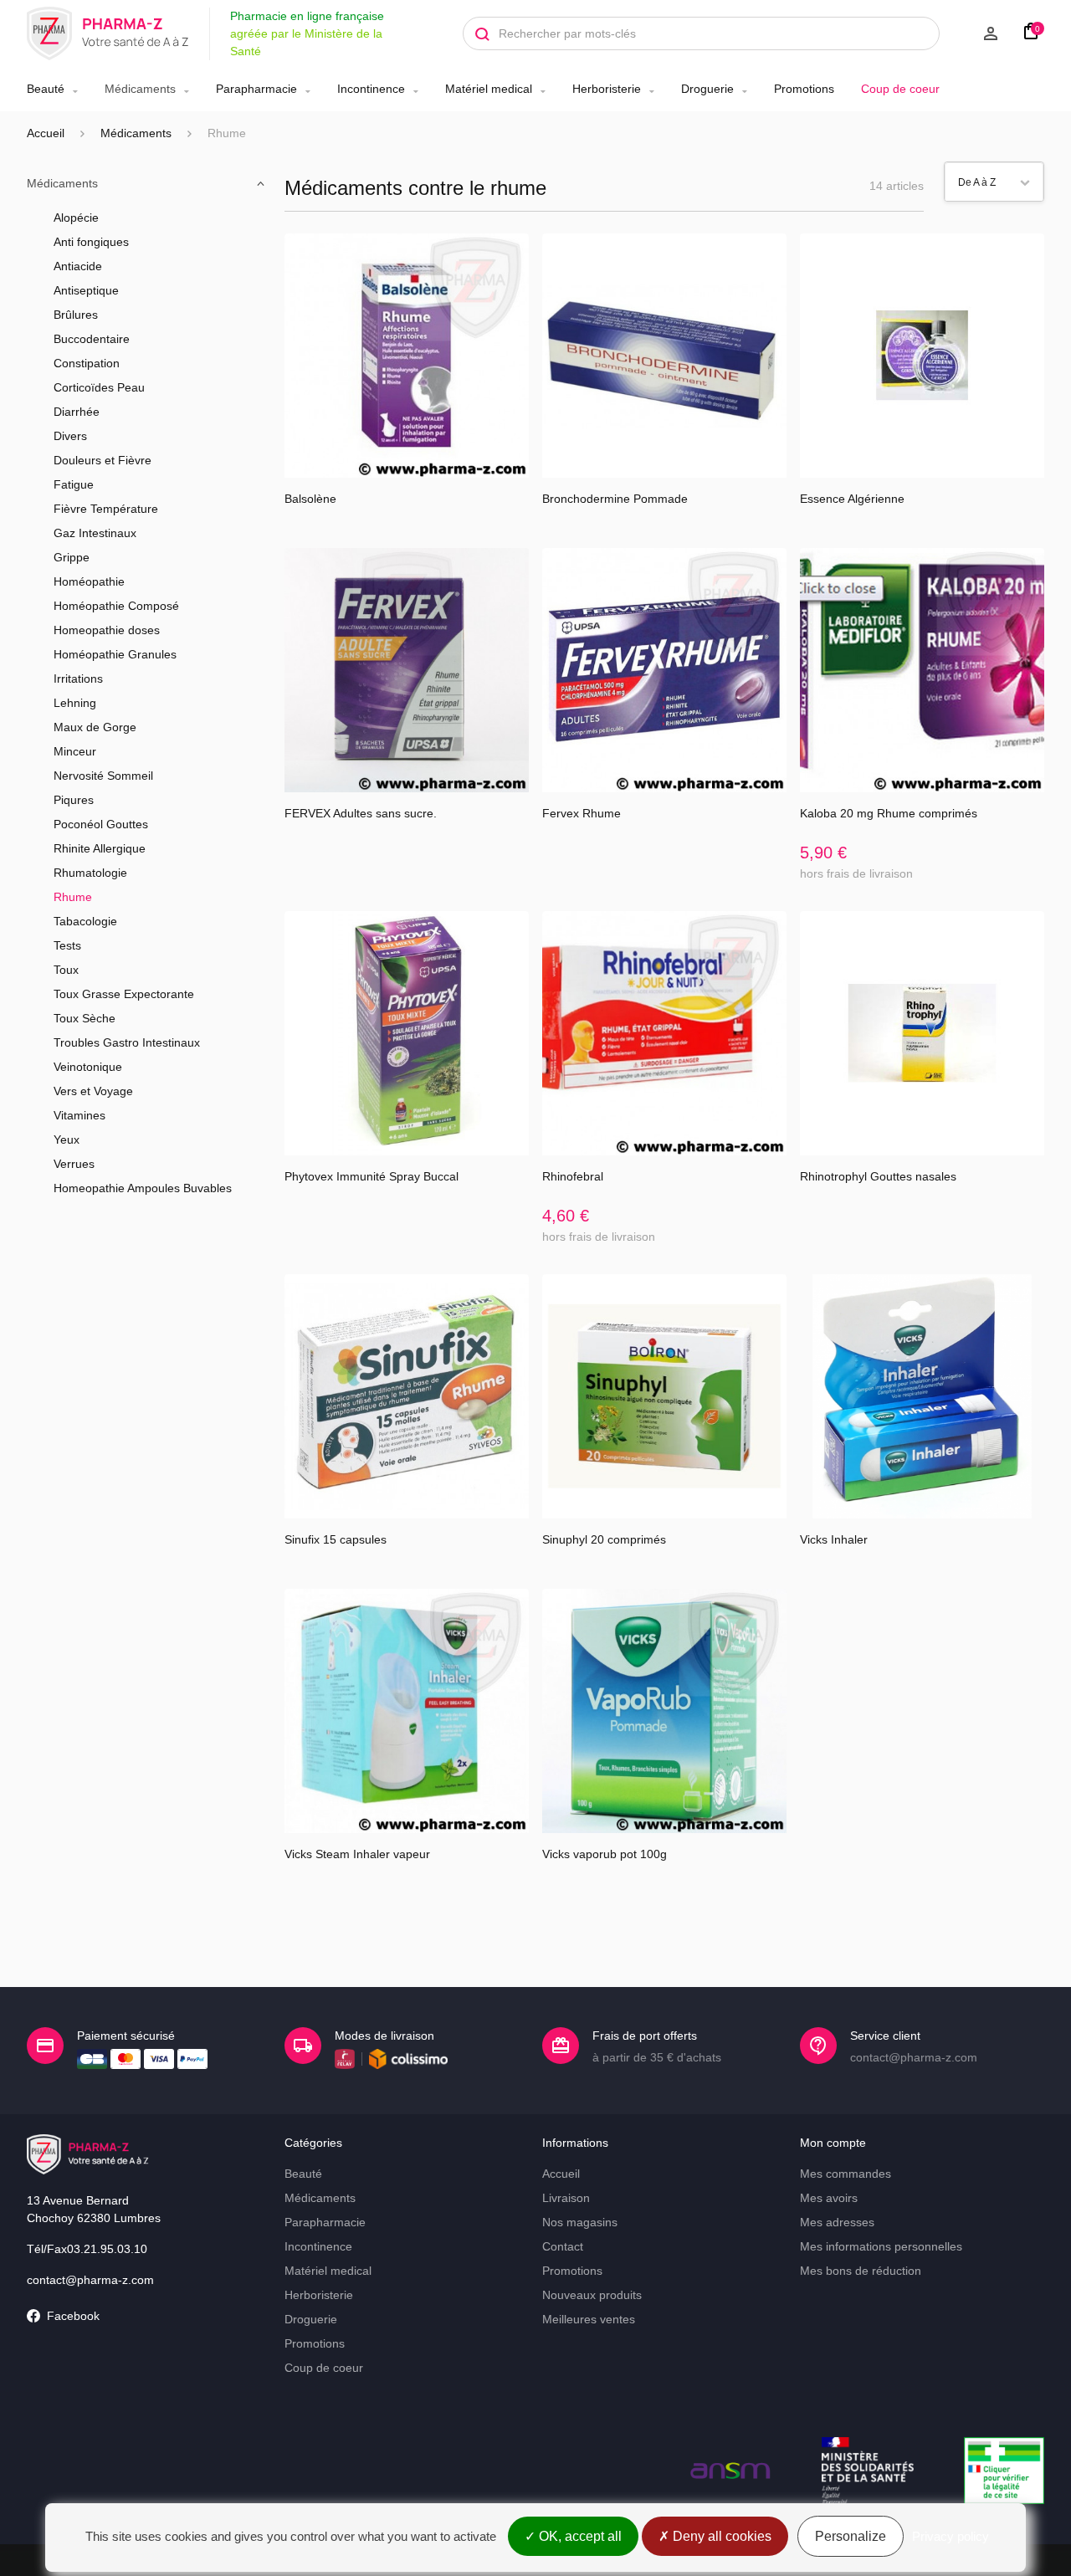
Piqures (74, 800)
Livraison (566, 2198)
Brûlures (76, 315)
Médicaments (140, 89)
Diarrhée (77, 412)
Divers (70, 436)
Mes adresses (837, 2222)
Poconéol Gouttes (101, 824)
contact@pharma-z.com (90, 2280)
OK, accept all (579, 2536)
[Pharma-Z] (108, 33)
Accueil (46, 133)
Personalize (851, 2536)
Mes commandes (846, 2174)
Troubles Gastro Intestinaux (127, 1042)
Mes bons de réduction (861, 2271)
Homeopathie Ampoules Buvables (143, 1188)
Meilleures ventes (589, 2319)
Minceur (75, 751)
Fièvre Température (106, 509)
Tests (67, 945)
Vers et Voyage (93, 1091)
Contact (563, 2246)
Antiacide (78, 266)
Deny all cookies (720, 2536)
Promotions (804, 89)
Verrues (74, 1164)
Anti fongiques (91, 242)
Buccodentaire (92, 339)
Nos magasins (580, 2222)
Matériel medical (489, 89)
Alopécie (76, 218)
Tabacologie (85, 921)
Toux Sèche (85, 1018)
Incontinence (371, 89)
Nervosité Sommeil (103, 776)
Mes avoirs (829, 2198)
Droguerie (707, 89)
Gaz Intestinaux (95, 533)
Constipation (87, 363)
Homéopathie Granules (115, 654)
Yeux (67, 1139)
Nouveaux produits (592, 2295)
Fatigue (74, 484)
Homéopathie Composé (116, 606)
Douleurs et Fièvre (102, 460)
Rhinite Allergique (100, 848)
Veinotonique (88, 1067)
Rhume (73, 897)
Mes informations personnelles (881, 2246)
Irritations (78, 679)
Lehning (75, 703)
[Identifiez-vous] (977, 33)
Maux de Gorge (95, 727)
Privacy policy (951, 2536)
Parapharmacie (256, 89)
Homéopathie (89, 581)
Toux (66, 970)
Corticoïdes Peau (99, 387)
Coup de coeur (900, 89)
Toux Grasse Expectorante (124, 994)
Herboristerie (607, 89)
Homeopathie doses (107, 630)
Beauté (46, 89)
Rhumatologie (90, 873)
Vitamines (79, 1115)
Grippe (72, 557)
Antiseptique (86, 290)
